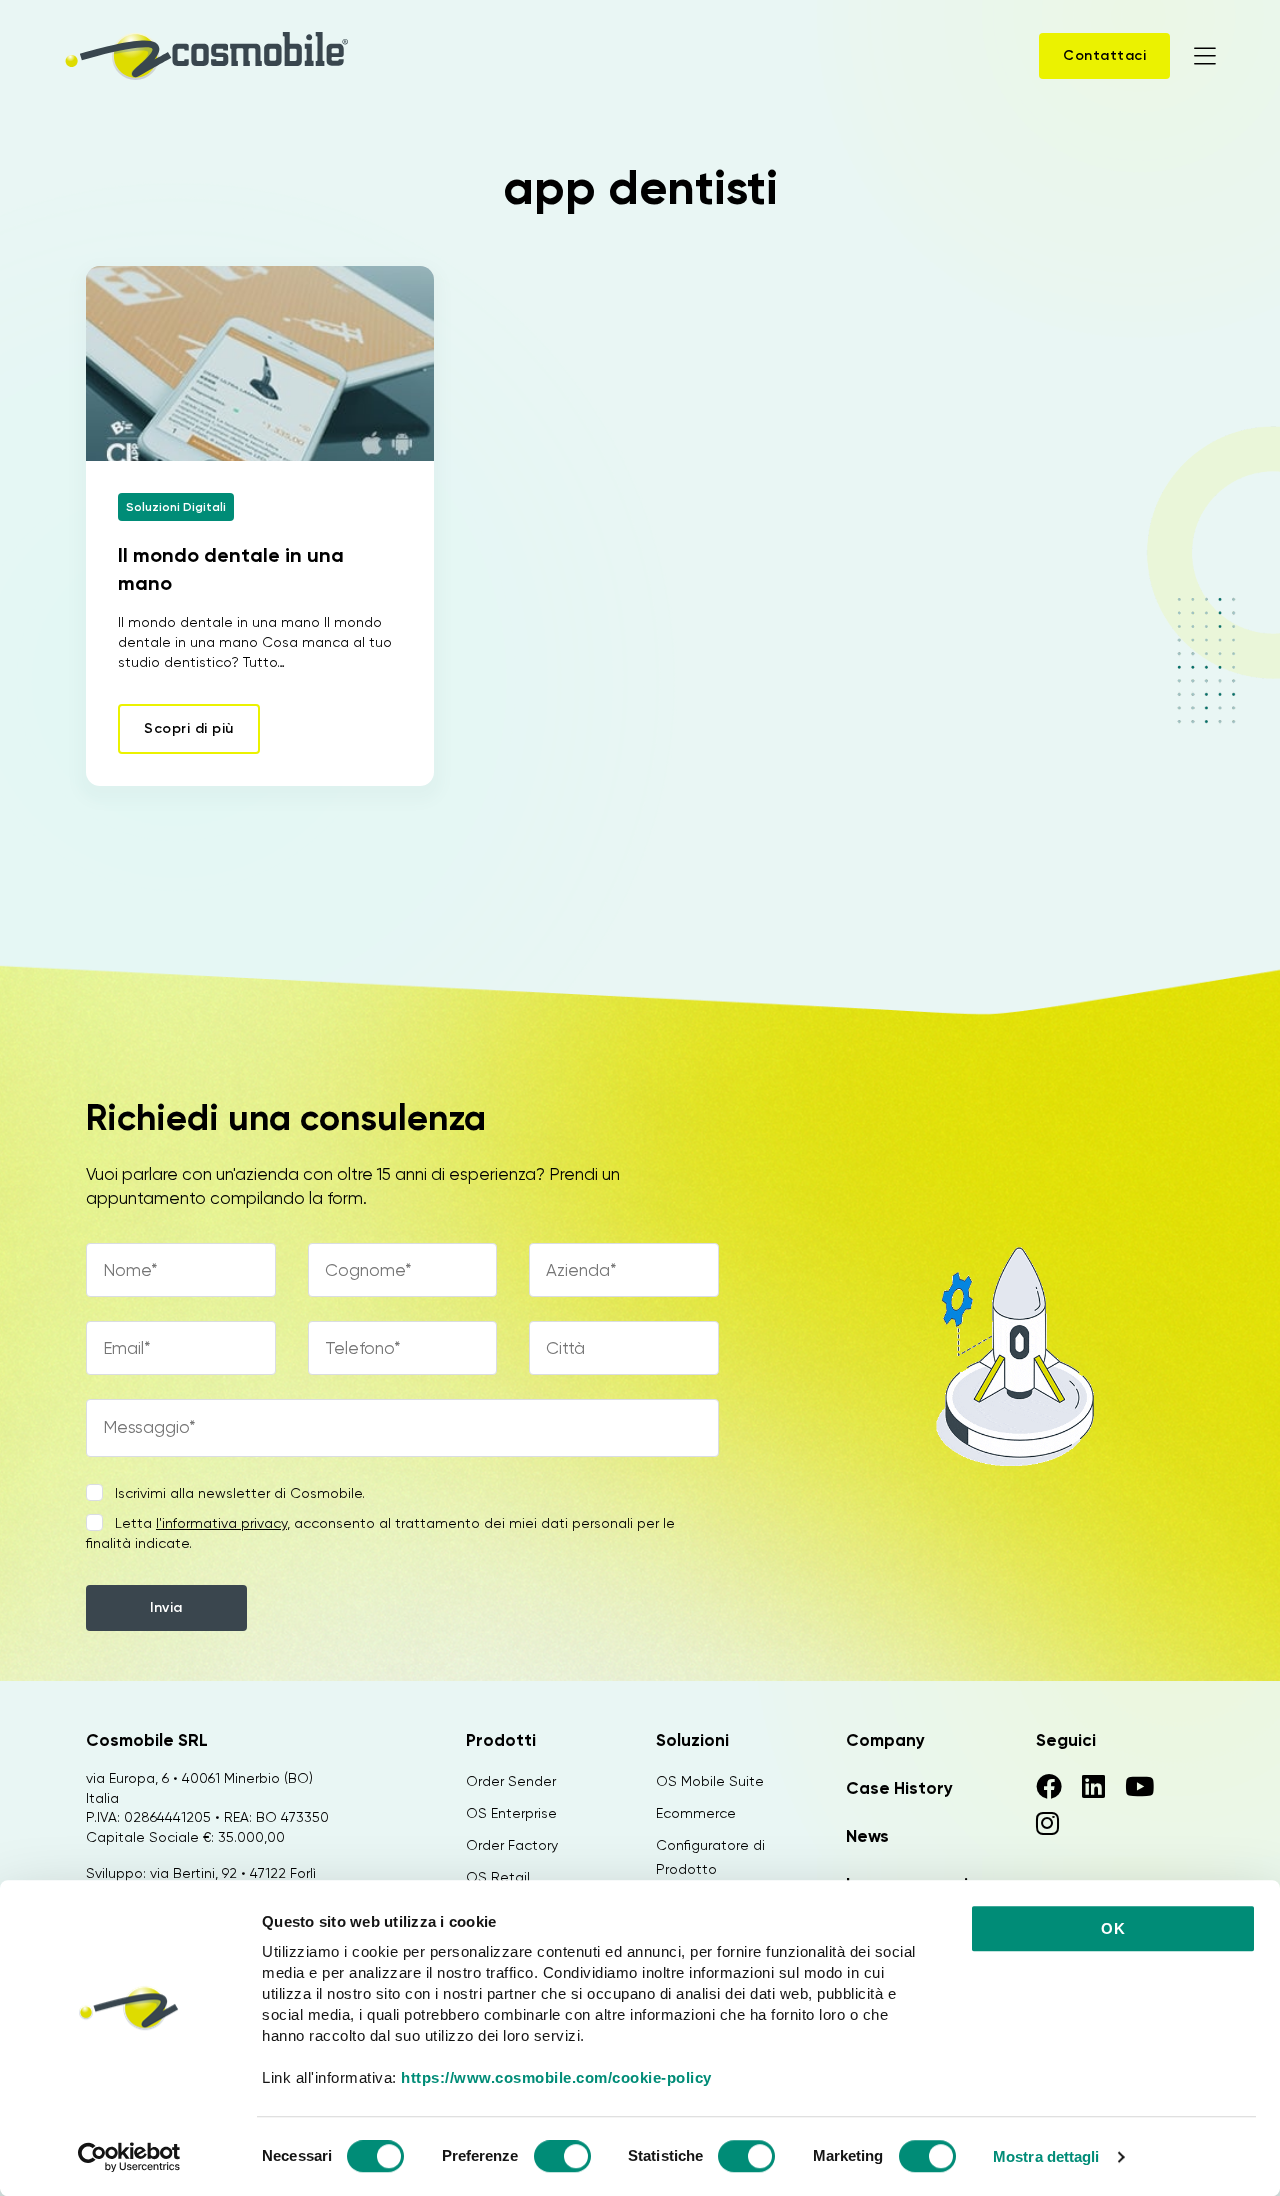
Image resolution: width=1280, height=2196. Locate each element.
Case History (899, 1788)
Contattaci (1104, 55)
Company (885, 1740)
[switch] (562, 2159)
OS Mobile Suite (710, 1781)
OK (1113, 1928)
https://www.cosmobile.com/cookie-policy (556, 2077)
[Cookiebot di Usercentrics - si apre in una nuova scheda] (129, 2157)
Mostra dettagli (1046, 2156)
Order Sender (511, 1781)
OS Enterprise (511, 1813)
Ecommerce (696, 1813)
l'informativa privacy (221, 1523)
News (867, 1836)
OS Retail (498, 1877)
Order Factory (512, 1845)
